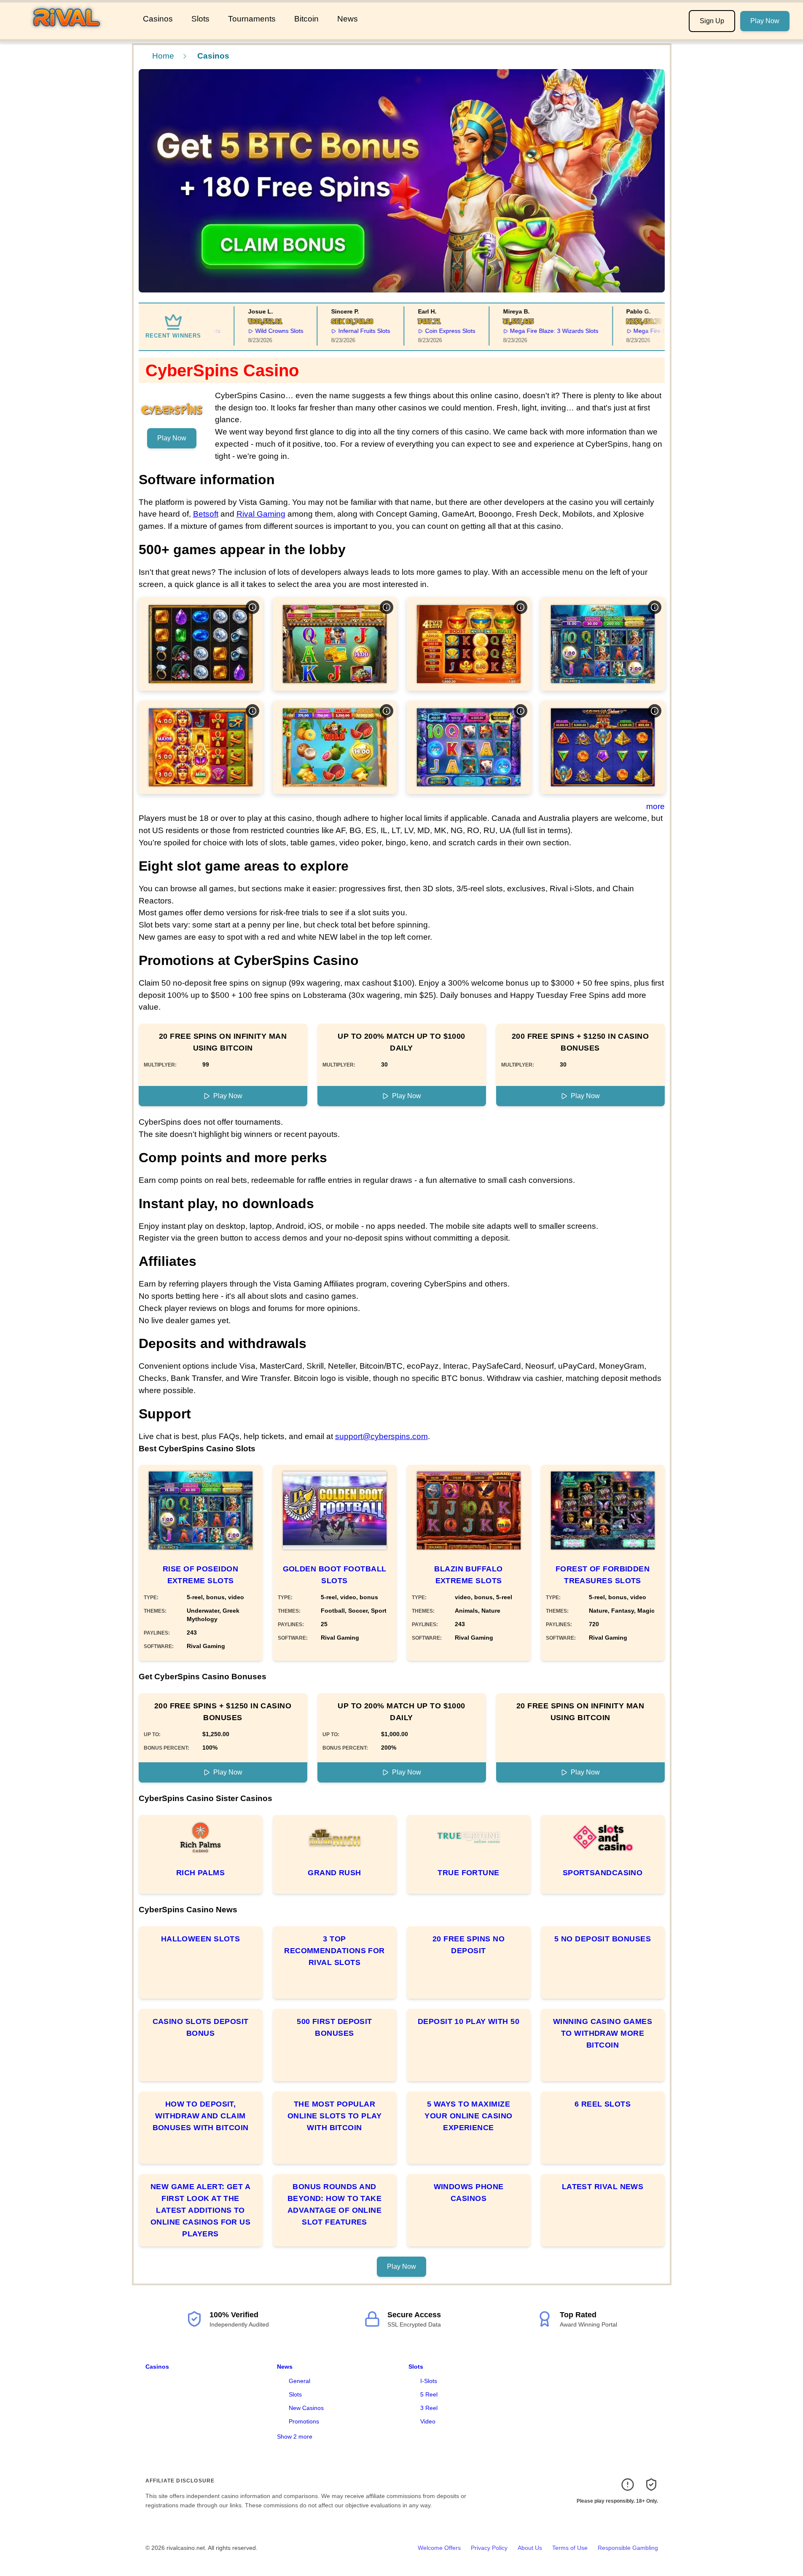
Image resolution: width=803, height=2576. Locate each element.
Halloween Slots (201, 1939)
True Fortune (468, 1873)
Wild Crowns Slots (249, 331)
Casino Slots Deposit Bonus (201, 2027)
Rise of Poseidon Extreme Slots (200, 1575)
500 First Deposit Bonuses (334, 2027)
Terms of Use (570, 2548)
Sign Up (712, 21)
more (655, 806)
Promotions (304, 2421)
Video (428, 2421)
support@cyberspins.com (381, 1436)
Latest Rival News (603, 2187)
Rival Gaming (261, 514)
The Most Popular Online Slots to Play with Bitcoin (334, 2116)
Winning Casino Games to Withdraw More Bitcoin (603, 2033)
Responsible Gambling (628, 2548)
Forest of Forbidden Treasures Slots (603, 1575)
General (299, 2381)
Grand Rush (334, 1873)
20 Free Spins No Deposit (469, 1945)
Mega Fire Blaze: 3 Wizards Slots (524, 331)
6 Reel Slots (603, 2104)
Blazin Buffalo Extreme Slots (468, 1575)
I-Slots (429, 2381)
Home (163, 56)
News (348, 19)
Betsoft (206, 514)
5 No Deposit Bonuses (603, 1939)
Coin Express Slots (420, 331)
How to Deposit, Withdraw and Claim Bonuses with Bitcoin (201, 2116)
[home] (70, 33)
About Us (530, 2548)
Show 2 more (295, 2437)
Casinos (158, 19)
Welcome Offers (439, 2548)
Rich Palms (201, 1873)
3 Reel (429, 2408)
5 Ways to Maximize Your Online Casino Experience (468, 2116)
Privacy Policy (489, 2548)
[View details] (252, 607)
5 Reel (429, 2394)
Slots (200, 19)
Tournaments (252, 19)
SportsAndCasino (603, 1873)
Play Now (765, 21)
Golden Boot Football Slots (335, 1575)
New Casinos (306, 2408)
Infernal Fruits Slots (334, 331)
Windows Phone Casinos (469, 2193)
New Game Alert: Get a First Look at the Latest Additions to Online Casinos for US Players (200, 2210)
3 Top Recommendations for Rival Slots (334, 1951)
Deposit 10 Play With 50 (469, 2021)
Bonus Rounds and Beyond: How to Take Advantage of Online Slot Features (335, 2204)
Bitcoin (306, 19)
